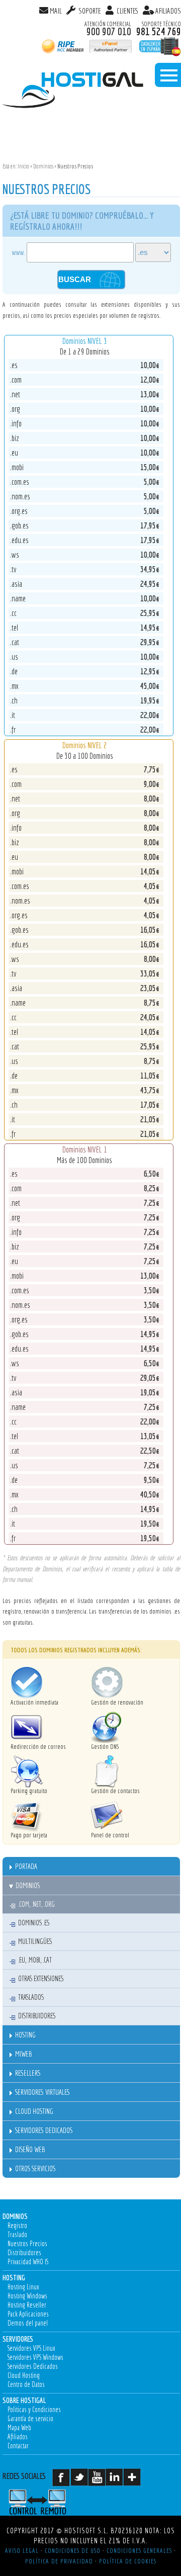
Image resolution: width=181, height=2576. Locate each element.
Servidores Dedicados (44, 2130)
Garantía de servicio (30, 2419)
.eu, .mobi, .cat (35, 1960)
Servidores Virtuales (42, 2092)
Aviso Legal (22, 2550)
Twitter (82, 2481)
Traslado (17, 2235)
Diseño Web (30, 2149)
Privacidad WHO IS (28, 2262)
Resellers (28, 2073)
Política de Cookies (128, 2561)
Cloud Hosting (34, 2111)
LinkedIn (117, 2481)
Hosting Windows (27, 2296)
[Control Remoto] (49, 2502)
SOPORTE (89, 11)
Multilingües (35, 1941)
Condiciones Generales (139, 2550)
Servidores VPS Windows (35, 2357)
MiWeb (23, 2054)
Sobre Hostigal (24, 2400)
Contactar (18, 2446)
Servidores (18, 2339)
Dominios (43, 166)
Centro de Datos (26, 2384)
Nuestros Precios (27, 2244)
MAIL (56, 11)
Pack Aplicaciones (28, 2314)
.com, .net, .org (36, 1904)
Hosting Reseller (27, 2305)
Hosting (25, 2035)
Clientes (127, 11)
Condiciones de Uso (73, 2550)
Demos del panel (28, 2323)
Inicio (23, 166)
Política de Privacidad (59, 2561)
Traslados (31, 1997)
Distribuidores (37, 2016)
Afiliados (18, 2437)
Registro (17, 2226)
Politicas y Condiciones (34, 2410)
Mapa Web (19, 2428)
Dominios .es (34, 1923)
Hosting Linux (23, 2287)
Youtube (99, 2481)
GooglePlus (134, 2481)
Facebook (64, 2481)
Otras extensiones (41, 1979)
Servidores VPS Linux (31, 2348)
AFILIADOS (168, 11)
